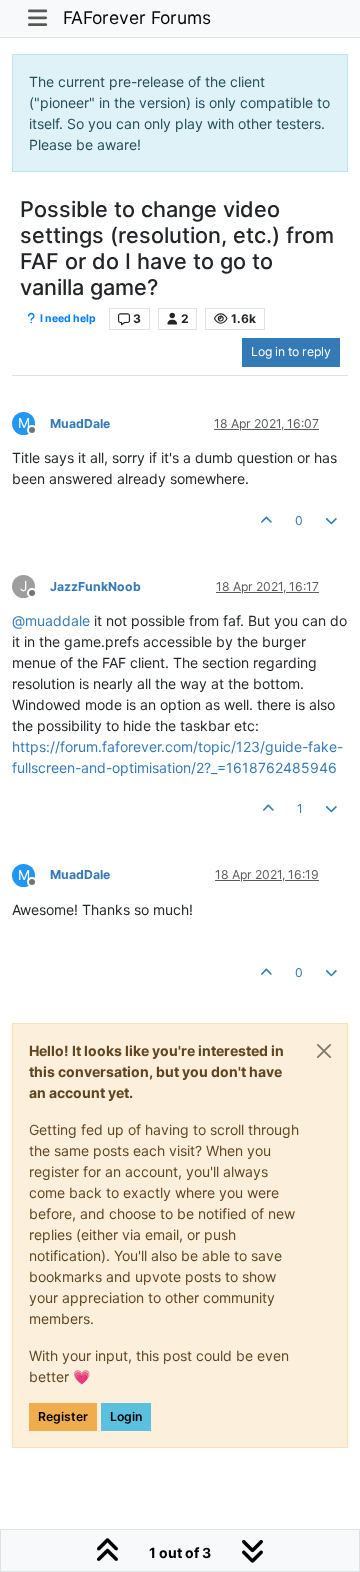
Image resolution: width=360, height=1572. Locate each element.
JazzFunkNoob (95, 586)
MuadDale (80, 423)
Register (63, 1416)
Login (126, 1416)
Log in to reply (291, 351)
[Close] (324, 1051)
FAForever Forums (137, 17)
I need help (67, 318)
